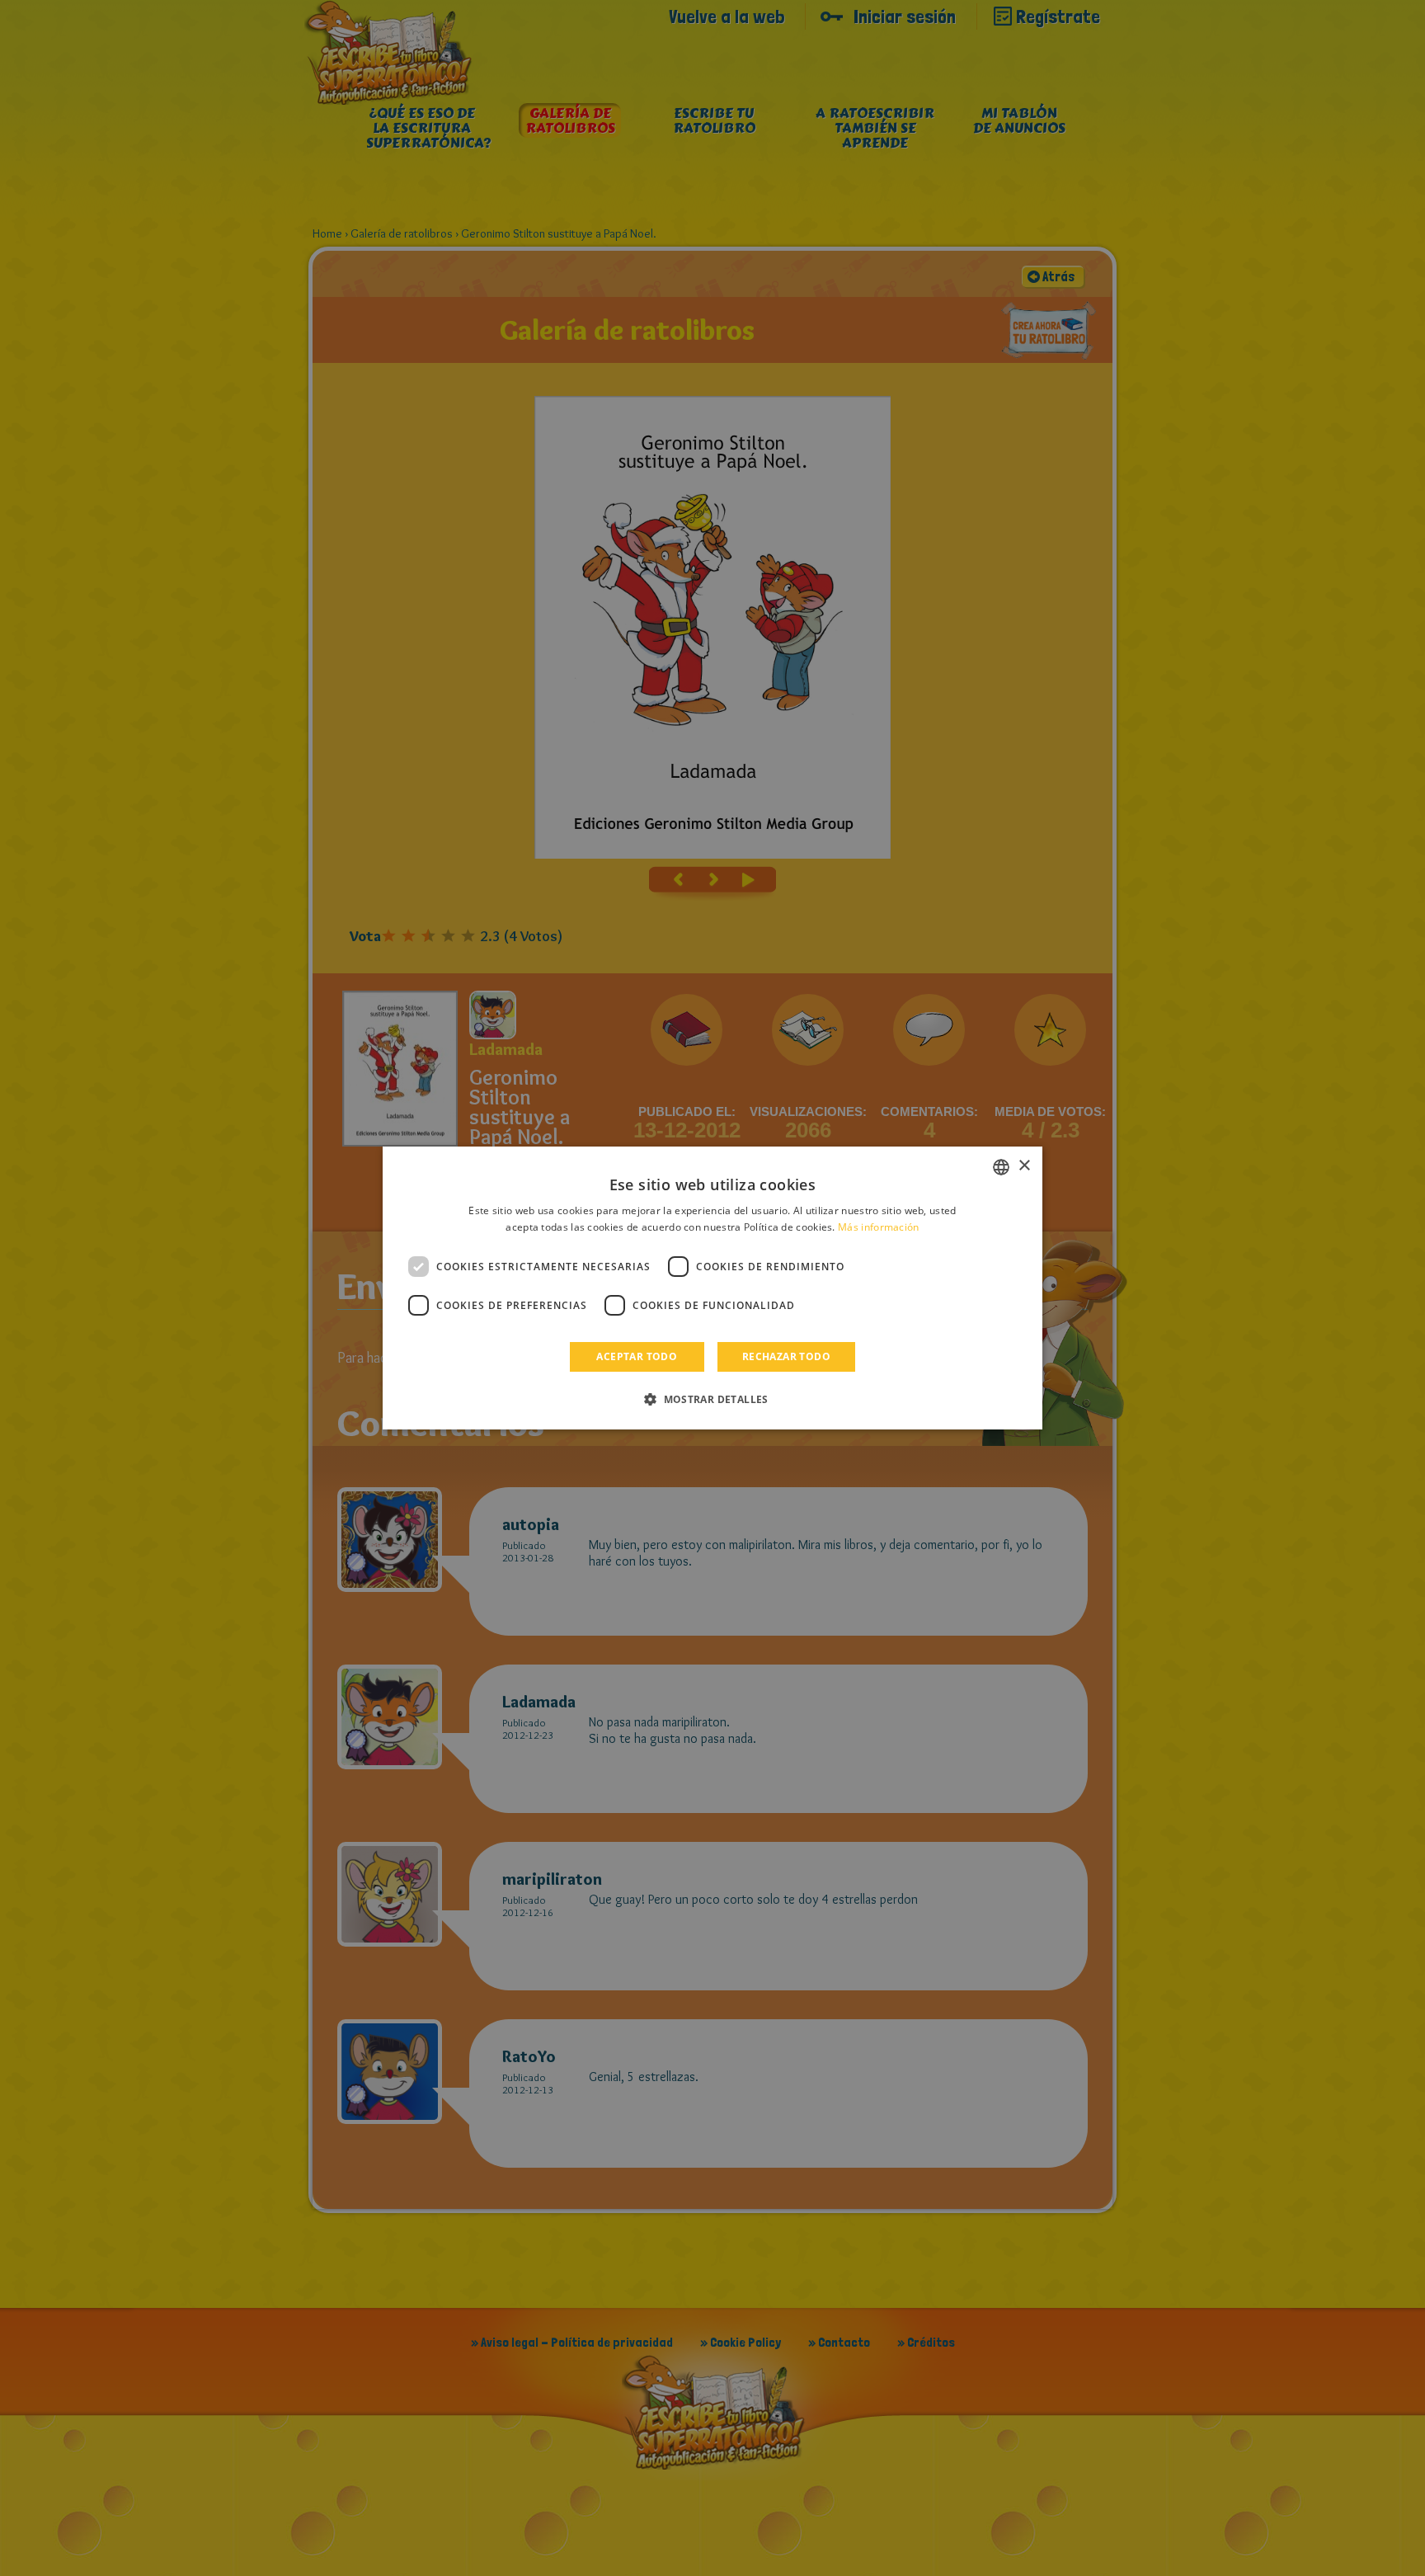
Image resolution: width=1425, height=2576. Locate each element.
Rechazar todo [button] (786, 1356)
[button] (712, 1399)
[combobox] (1001, 1167)
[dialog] (712, 1288)
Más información (879, 1227)
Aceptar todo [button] (637, 1356)
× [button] (1024, 1166)
